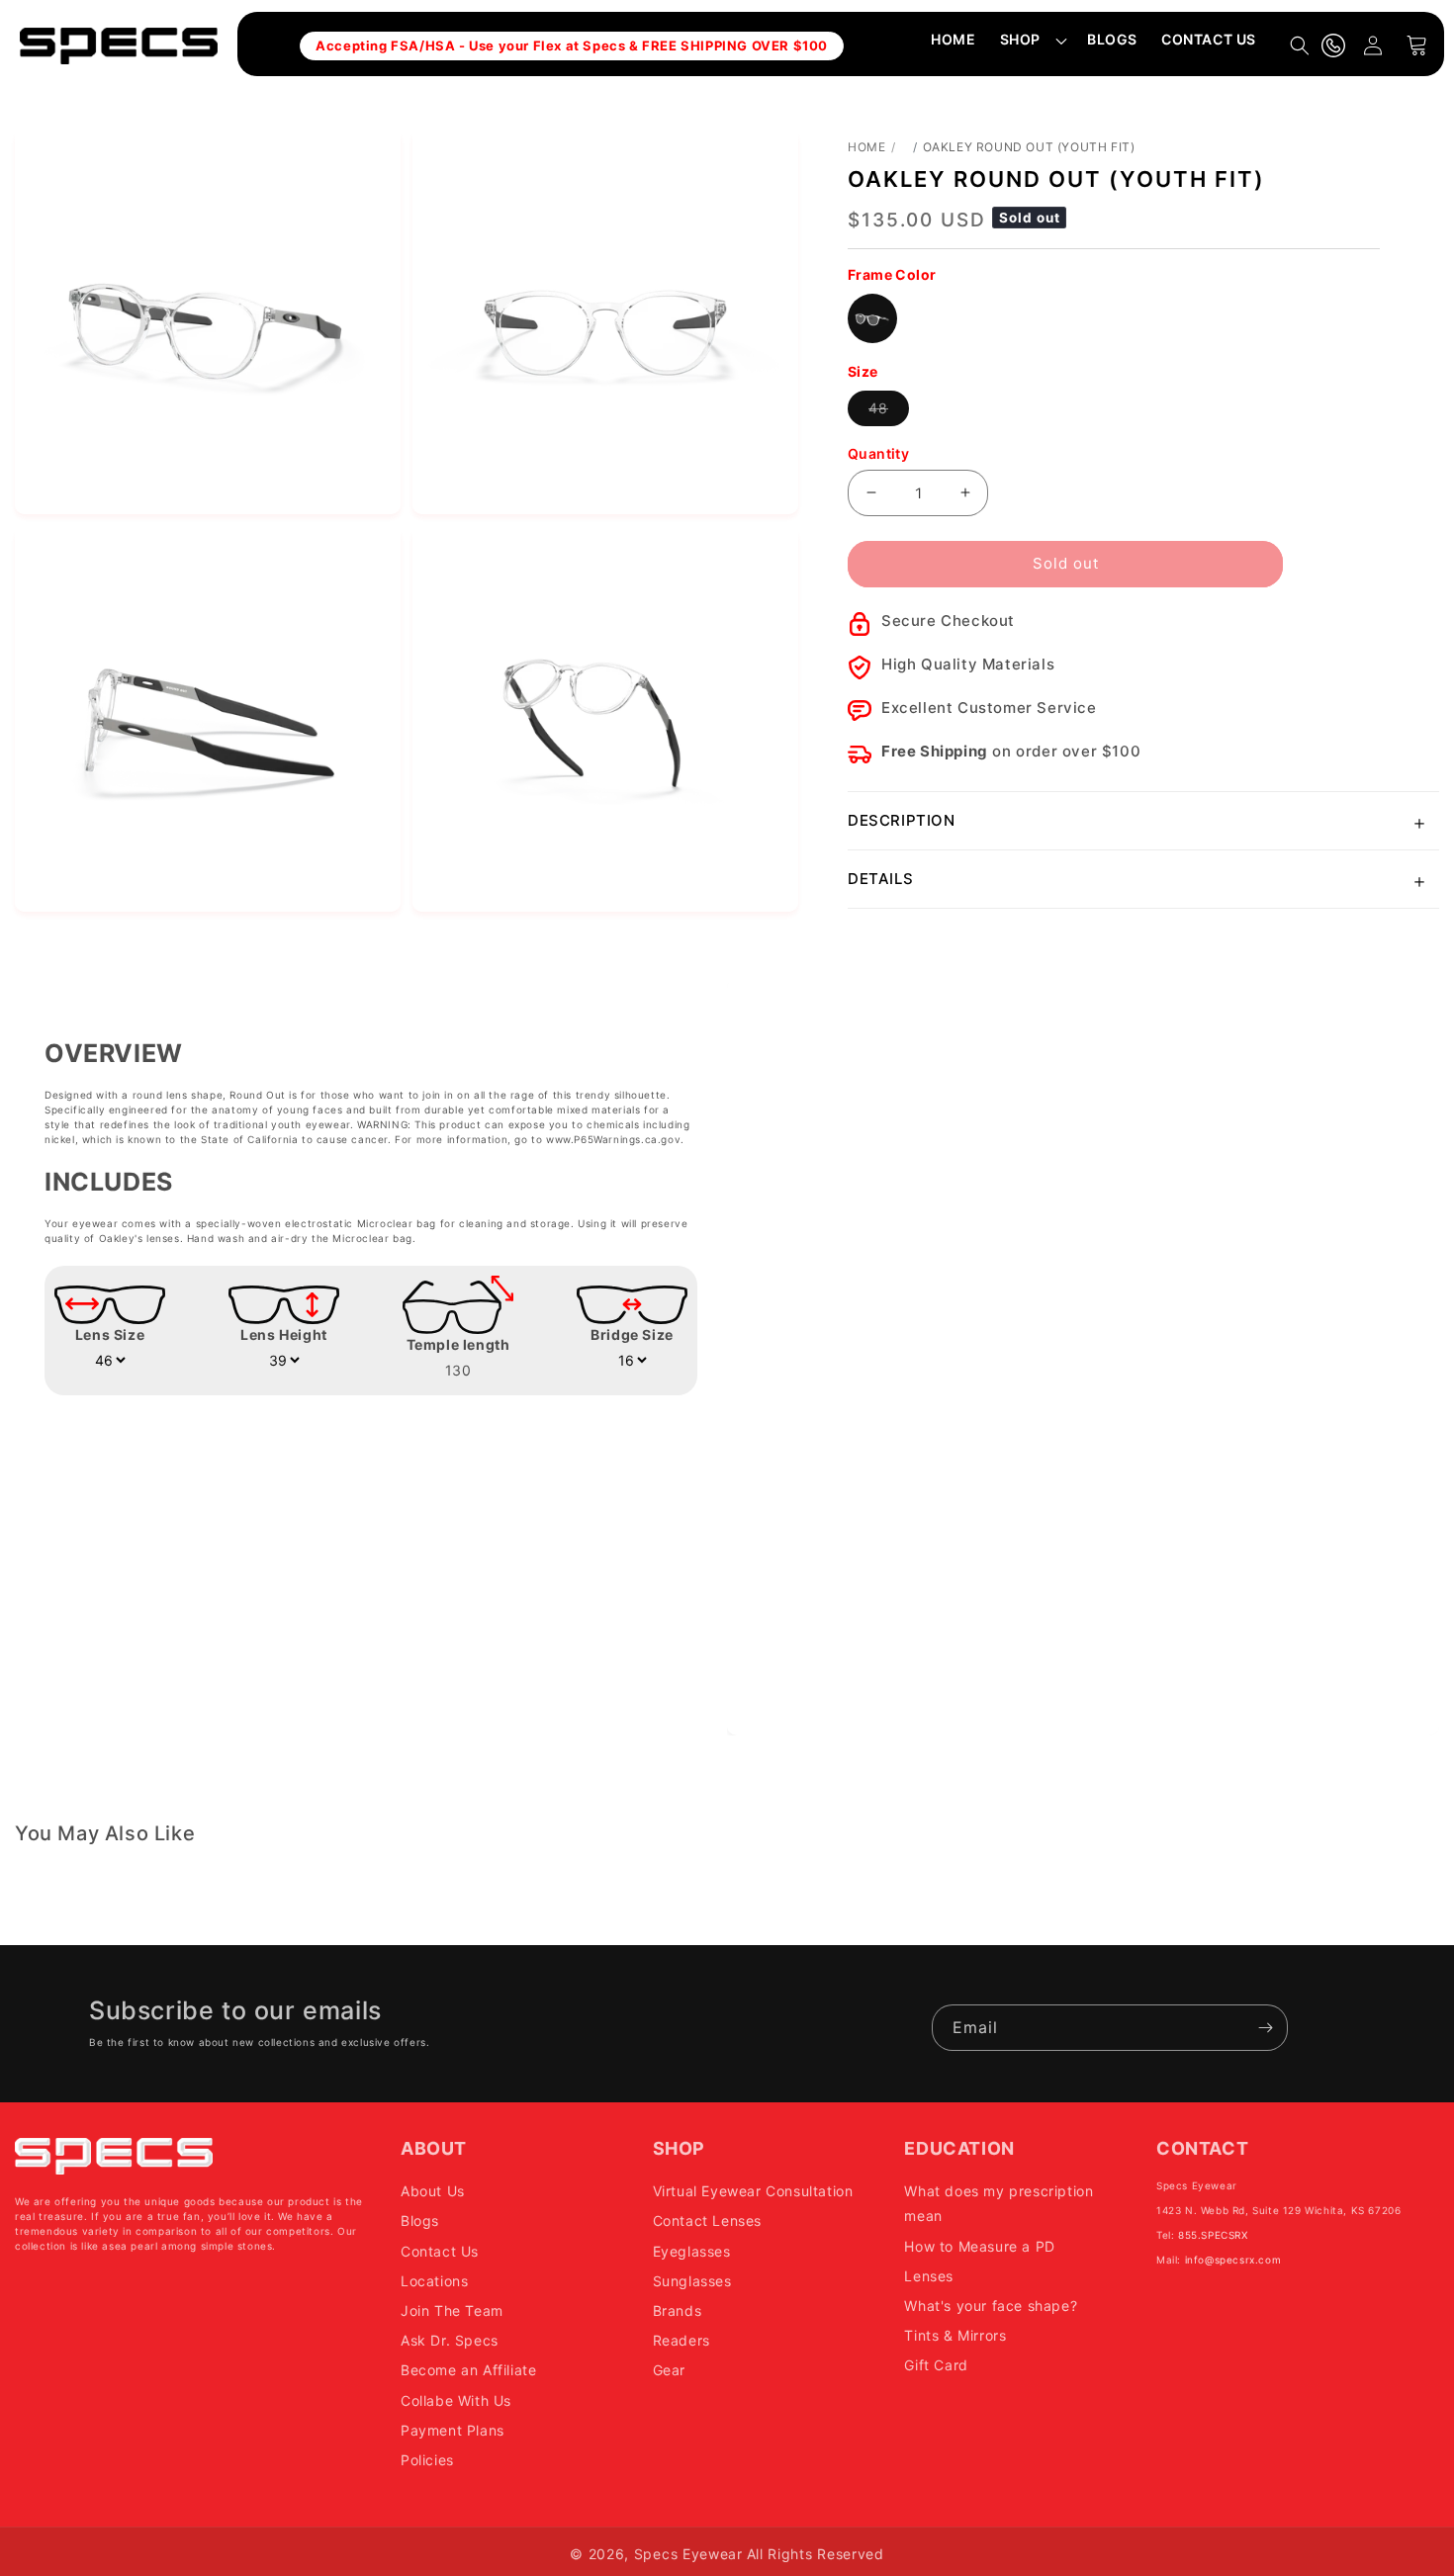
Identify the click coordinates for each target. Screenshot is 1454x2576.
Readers (682, 2340)
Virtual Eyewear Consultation (753, 2191)
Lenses (929, 2276)
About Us (433, 2191)
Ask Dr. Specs (450, 2340)
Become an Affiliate (468, 2370)
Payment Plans (453, 2430)
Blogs (420, 2221)
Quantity (878, 453)
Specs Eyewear (688, 2554)
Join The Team (452, 2310)
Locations (434, 2281)
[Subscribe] (1265, 2028)
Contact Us (440, 2251)
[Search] (1300, 45)
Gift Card (936, 2365)
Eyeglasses (692, 2251)
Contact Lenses (707, 2221)
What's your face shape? (991, 2306)
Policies (427, 2460)
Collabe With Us (456, 2400)
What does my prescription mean (999, 2203)
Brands (678, 2310)
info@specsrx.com (1233, 2260)
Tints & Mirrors (955, 2335)
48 (889, 412)
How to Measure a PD (979, 2246)
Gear (669, 2370)
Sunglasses (692, 2281)
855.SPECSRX (1213, 2235)
